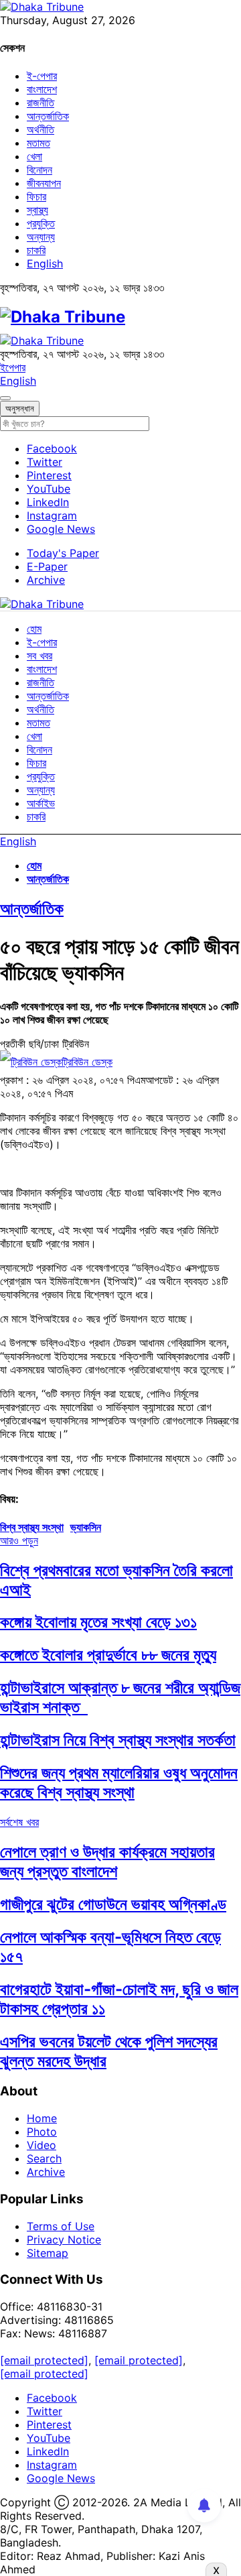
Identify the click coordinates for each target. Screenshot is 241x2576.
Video (42, 2145)
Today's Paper (63, 553)
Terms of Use (61, 2226)
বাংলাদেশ (42, 89)
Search (44, 2158)
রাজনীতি (41, 103)
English (45, 263)
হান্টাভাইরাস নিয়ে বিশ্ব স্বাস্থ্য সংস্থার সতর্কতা (118, 1740)
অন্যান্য (41, 237)
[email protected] (44, 2360)
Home (42, 2118)
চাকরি (36, 250)
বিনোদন (39, 170)
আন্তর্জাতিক (48, 116)
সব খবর (39, 656)
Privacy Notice (64, 2240)
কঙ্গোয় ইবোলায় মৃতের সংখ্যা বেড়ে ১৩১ (98, 1622)
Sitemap (48, 2253)
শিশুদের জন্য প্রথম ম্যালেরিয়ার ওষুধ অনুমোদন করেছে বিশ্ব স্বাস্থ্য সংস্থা (119, 1782)
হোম (34, 629)
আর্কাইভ (41, 803)
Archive (46, 580)
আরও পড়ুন (19, 1540)
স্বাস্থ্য (37, 210)
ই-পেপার (42, 76)
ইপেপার (13, 367)
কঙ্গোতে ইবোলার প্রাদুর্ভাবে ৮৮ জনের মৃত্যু (108, 1655)
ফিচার (36, 196)
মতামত (38, 143)
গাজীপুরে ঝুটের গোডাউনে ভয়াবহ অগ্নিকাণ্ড (113, 1904)
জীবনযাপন (44, 183)
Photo (42, 2132)
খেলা (34, 156)
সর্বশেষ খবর (19, 1822)
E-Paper (47, 566)
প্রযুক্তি (41, 223)
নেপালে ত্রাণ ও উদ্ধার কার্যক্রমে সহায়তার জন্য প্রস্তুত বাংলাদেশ (107, 1861)
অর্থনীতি (41, 129)
